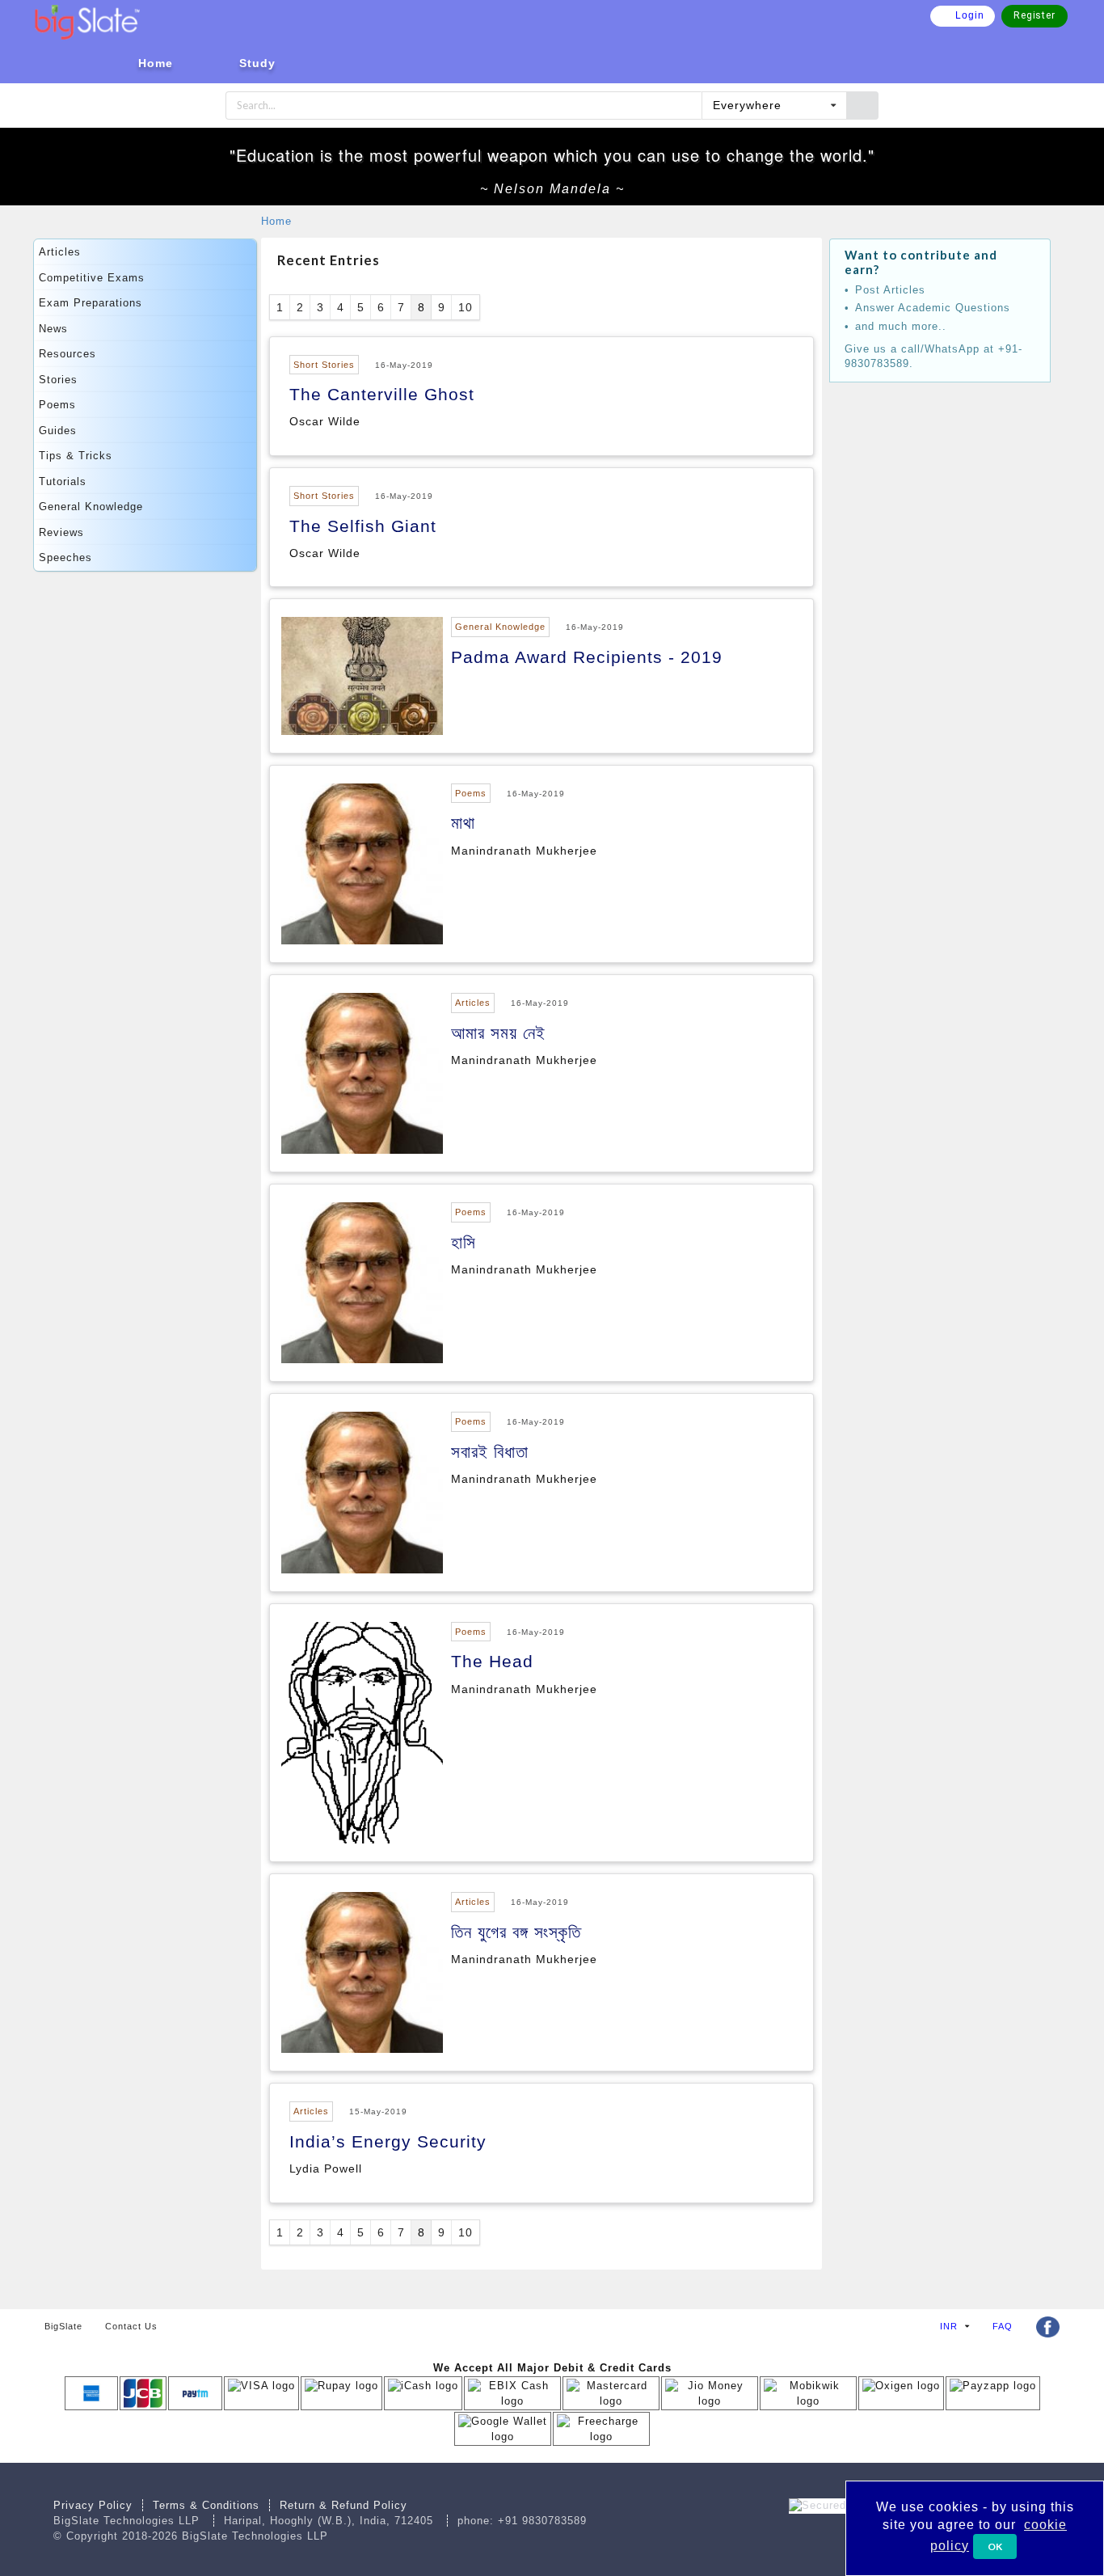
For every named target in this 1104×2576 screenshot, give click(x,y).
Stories (58, 380)
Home (276, 221)
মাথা (463, 823)
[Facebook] (1047, 2327)
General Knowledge (91, 507)
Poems (57, 405)
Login (970, 15)
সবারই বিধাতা (490, 1452)
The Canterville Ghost (382, 394)
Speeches (65, 557)
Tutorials (63, 481)
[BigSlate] (87, 21)
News (53, 329)
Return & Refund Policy (343, 2505)
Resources (67, 354)
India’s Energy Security (388, 2141)
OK (995, 2546)
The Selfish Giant (363, 526)
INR (949, 2326)
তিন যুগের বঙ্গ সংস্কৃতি (516, 1932)
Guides (58, 431)
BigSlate (63, 2326)
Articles (60, 252)
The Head (492, 1661)
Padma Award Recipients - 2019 (587, 657)
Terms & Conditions (206, 2505)
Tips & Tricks (76, 456)
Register (1034, 15)
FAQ (1003, 2326)
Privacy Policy (93, 2505)
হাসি (464, 1242)
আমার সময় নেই (498, 1033)
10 (466, 307)
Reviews (61, 532)
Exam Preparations (91, 303)
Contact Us (131, 2326)
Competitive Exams (92, 278)
